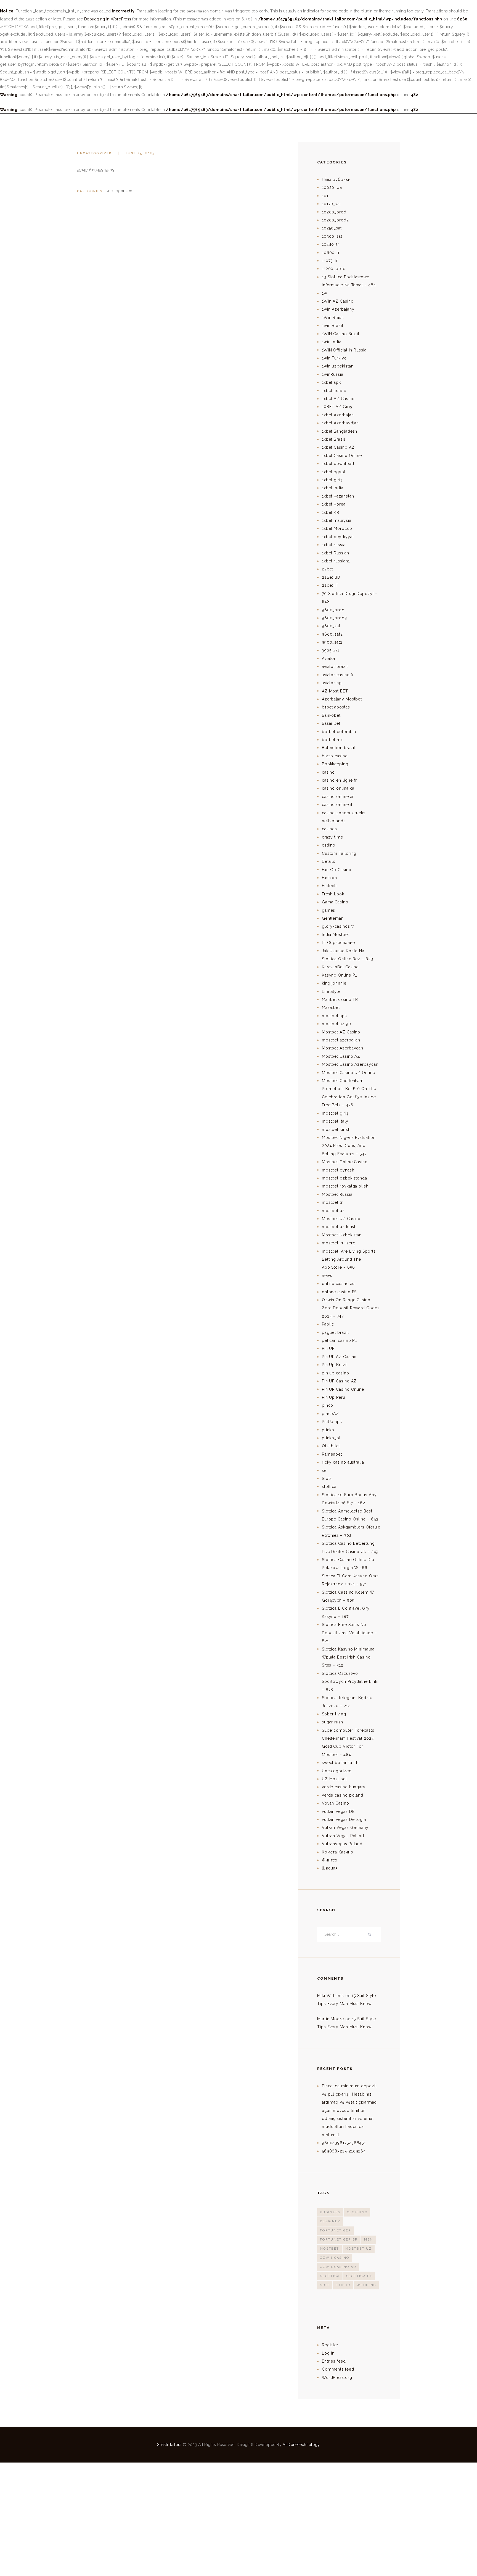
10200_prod (334, 212)
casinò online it (337, 805)
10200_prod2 (335, 220)
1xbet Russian (336, 553)
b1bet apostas (336, 707)
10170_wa (331, 204)
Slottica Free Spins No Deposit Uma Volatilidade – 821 (349, 1633)
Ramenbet (332, 1454)
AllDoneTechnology (301, 2445)
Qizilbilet (331, 1446)
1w (324, 293)
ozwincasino (335, 2258)
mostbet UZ (359, 2249)
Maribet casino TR (340, 999)
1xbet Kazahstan (338, 496)
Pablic (328, 1324)
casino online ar (338, 797)
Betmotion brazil (339, 748)
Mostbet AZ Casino (341, 1032)
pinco (328, 1405)
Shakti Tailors (170, 2445)
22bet (328, 569)
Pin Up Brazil (335, 1365)
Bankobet (331, 715)
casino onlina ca (338, 788)
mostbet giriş (335, 1113)
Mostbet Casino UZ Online (349, 1073)
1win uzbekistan (338, 366)
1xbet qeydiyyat (338, 537)
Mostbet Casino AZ (341, 1056)
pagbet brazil (335, 1332)
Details (329, 861)
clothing (357, 2212)
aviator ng (332, 683)
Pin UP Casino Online (343, 1389)
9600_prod (333, 610)
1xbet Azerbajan (338, 415)
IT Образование (338, 943)
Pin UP (328, 1348)
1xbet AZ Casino (338, 399)
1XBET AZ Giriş (337, 407)
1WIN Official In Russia (344, 350)
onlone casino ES (339, 1292)
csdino (329, 845)
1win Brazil (333, 326)
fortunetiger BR (339, 2240)
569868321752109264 (344, 2151)
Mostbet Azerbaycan (343, 1048)
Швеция (330, 1868)
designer (330, 2221)
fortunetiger (336, 2230)
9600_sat (331, 626)
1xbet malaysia (337, 520)
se (324, 1471)
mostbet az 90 (336, 1024)
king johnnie (334, 983)
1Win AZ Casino (338, 301)
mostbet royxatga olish (345, 1186)
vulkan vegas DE (338, 1811)
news (327, 1276)
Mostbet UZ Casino (341, 1219)
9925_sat (331, 650)
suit (325, 2285)
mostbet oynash (338, 1170)
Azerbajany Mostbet (342, 699)
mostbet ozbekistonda (344, 1178)
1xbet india (333, 488)
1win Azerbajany (338, 309)
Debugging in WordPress (108, 19)
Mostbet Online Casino (345, 1162)
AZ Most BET (335, 691)
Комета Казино (338, 1852)
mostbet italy (335, 1121)
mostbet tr (332, 1202)
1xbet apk (331, 382)
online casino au (338, 1284)
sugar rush (332, 1722)
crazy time (332, 837)
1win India (332, 342)
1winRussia (333, 374)
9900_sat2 (332, 642)
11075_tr (330, 261)
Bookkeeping (335, 764)
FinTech (329, 886)
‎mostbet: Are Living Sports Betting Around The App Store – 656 (349, 1259)
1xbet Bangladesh (340, 431)
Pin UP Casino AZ (339, 1381)
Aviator (329, 658)
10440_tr (331, 244)
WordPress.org (337, 2377)
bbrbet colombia (339, 732)
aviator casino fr (338, 675)
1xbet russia (334, 545)
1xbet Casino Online (342, 456)
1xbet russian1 (336, 561)
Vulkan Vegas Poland (343, 1836)
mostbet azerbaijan (341, 1040)
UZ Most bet (334, 1779)
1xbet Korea (334, 504)
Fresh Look (333, 894)
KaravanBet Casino (340, 967)
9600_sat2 (332, 634)
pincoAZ (330, 1414)
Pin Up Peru (334, 1397)
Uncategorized (95, 153)
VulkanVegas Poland (342, 1844)
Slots (327, 1479)
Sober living (334, 1714)
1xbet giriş (332, 480)
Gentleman (333, 918)
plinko (328, 1430)
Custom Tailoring (339, 853)
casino (328, 772)
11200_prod (334, 269)
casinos (329, 829)
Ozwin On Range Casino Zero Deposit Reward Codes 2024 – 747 (351, 1308)
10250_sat (332, 228)
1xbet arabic (334, 391)
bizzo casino (335, 756)
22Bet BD (331, 577)
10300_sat (332, 236)
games (329, 910)
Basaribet (331, 723)
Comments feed (338, 2369)
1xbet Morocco (337, 528)
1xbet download (338, 464)
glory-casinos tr (338, 926)
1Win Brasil (333, 318)
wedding (366, 2285)
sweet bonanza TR (340, 1763)
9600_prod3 (334, 618)
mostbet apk (334, 1016)
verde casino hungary (344, 1787)
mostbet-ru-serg (339, 1243)
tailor (343, 2285)
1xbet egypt (334, 472)
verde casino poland (343, 1795)
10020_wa (332, 187)
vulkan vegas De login (344, 1819)
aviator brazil (335, 667)
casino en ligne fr (339, 780)
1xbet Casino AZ (338, 447)
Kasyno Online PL (340, 975)
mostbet (329, 2249)
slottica (329, 1487)
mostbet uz (333, 1211)
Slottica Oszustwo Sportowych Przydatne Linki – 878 (350, 1682)
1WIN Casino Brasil (341, 334)
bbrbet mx (332, 740)
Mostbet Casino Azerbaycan (350, 1064)
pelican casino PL (340, 1340)
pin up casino (336, 1373)
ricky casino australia (343, 1462)
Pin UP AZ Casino (339, 1357)
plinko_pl (331, 1438)
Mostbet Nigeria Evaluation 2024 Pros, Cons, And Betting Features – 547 (349, 1146)
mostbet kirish (336, 1130)
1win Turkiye (334, 358)
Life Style (331, 991)
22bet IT (330, 585)
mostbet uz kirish (339, 1227)
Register (330, 2345)
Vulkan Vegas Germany (345, 1827)
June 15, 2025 (140, 153)
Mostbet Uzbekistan (342, 1235)
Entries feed (334, 2361)
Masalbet (331, 1007)
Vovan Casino (336, 1803)
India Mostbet (336, 935)
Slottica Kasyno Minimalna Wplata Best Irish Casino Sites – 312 (348, 1657)
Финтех (330, 1860)
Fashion (329, 878)
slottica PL (359, 2276)
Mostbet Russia (337, 1194)
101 (325, 196)
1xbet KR (331, 512)
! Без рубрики (336, 179)
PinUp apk (332, 1422)
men (369, 2240)
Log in (328, 2353)
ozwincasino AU (338, 2267)
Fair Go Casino (337, 870)
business (330, 2212)
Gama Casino (335, 902)
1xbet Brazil (334, 439)
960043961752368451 (344, 2143)
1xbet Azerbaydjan (340, 423)
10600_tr (331, 253)
